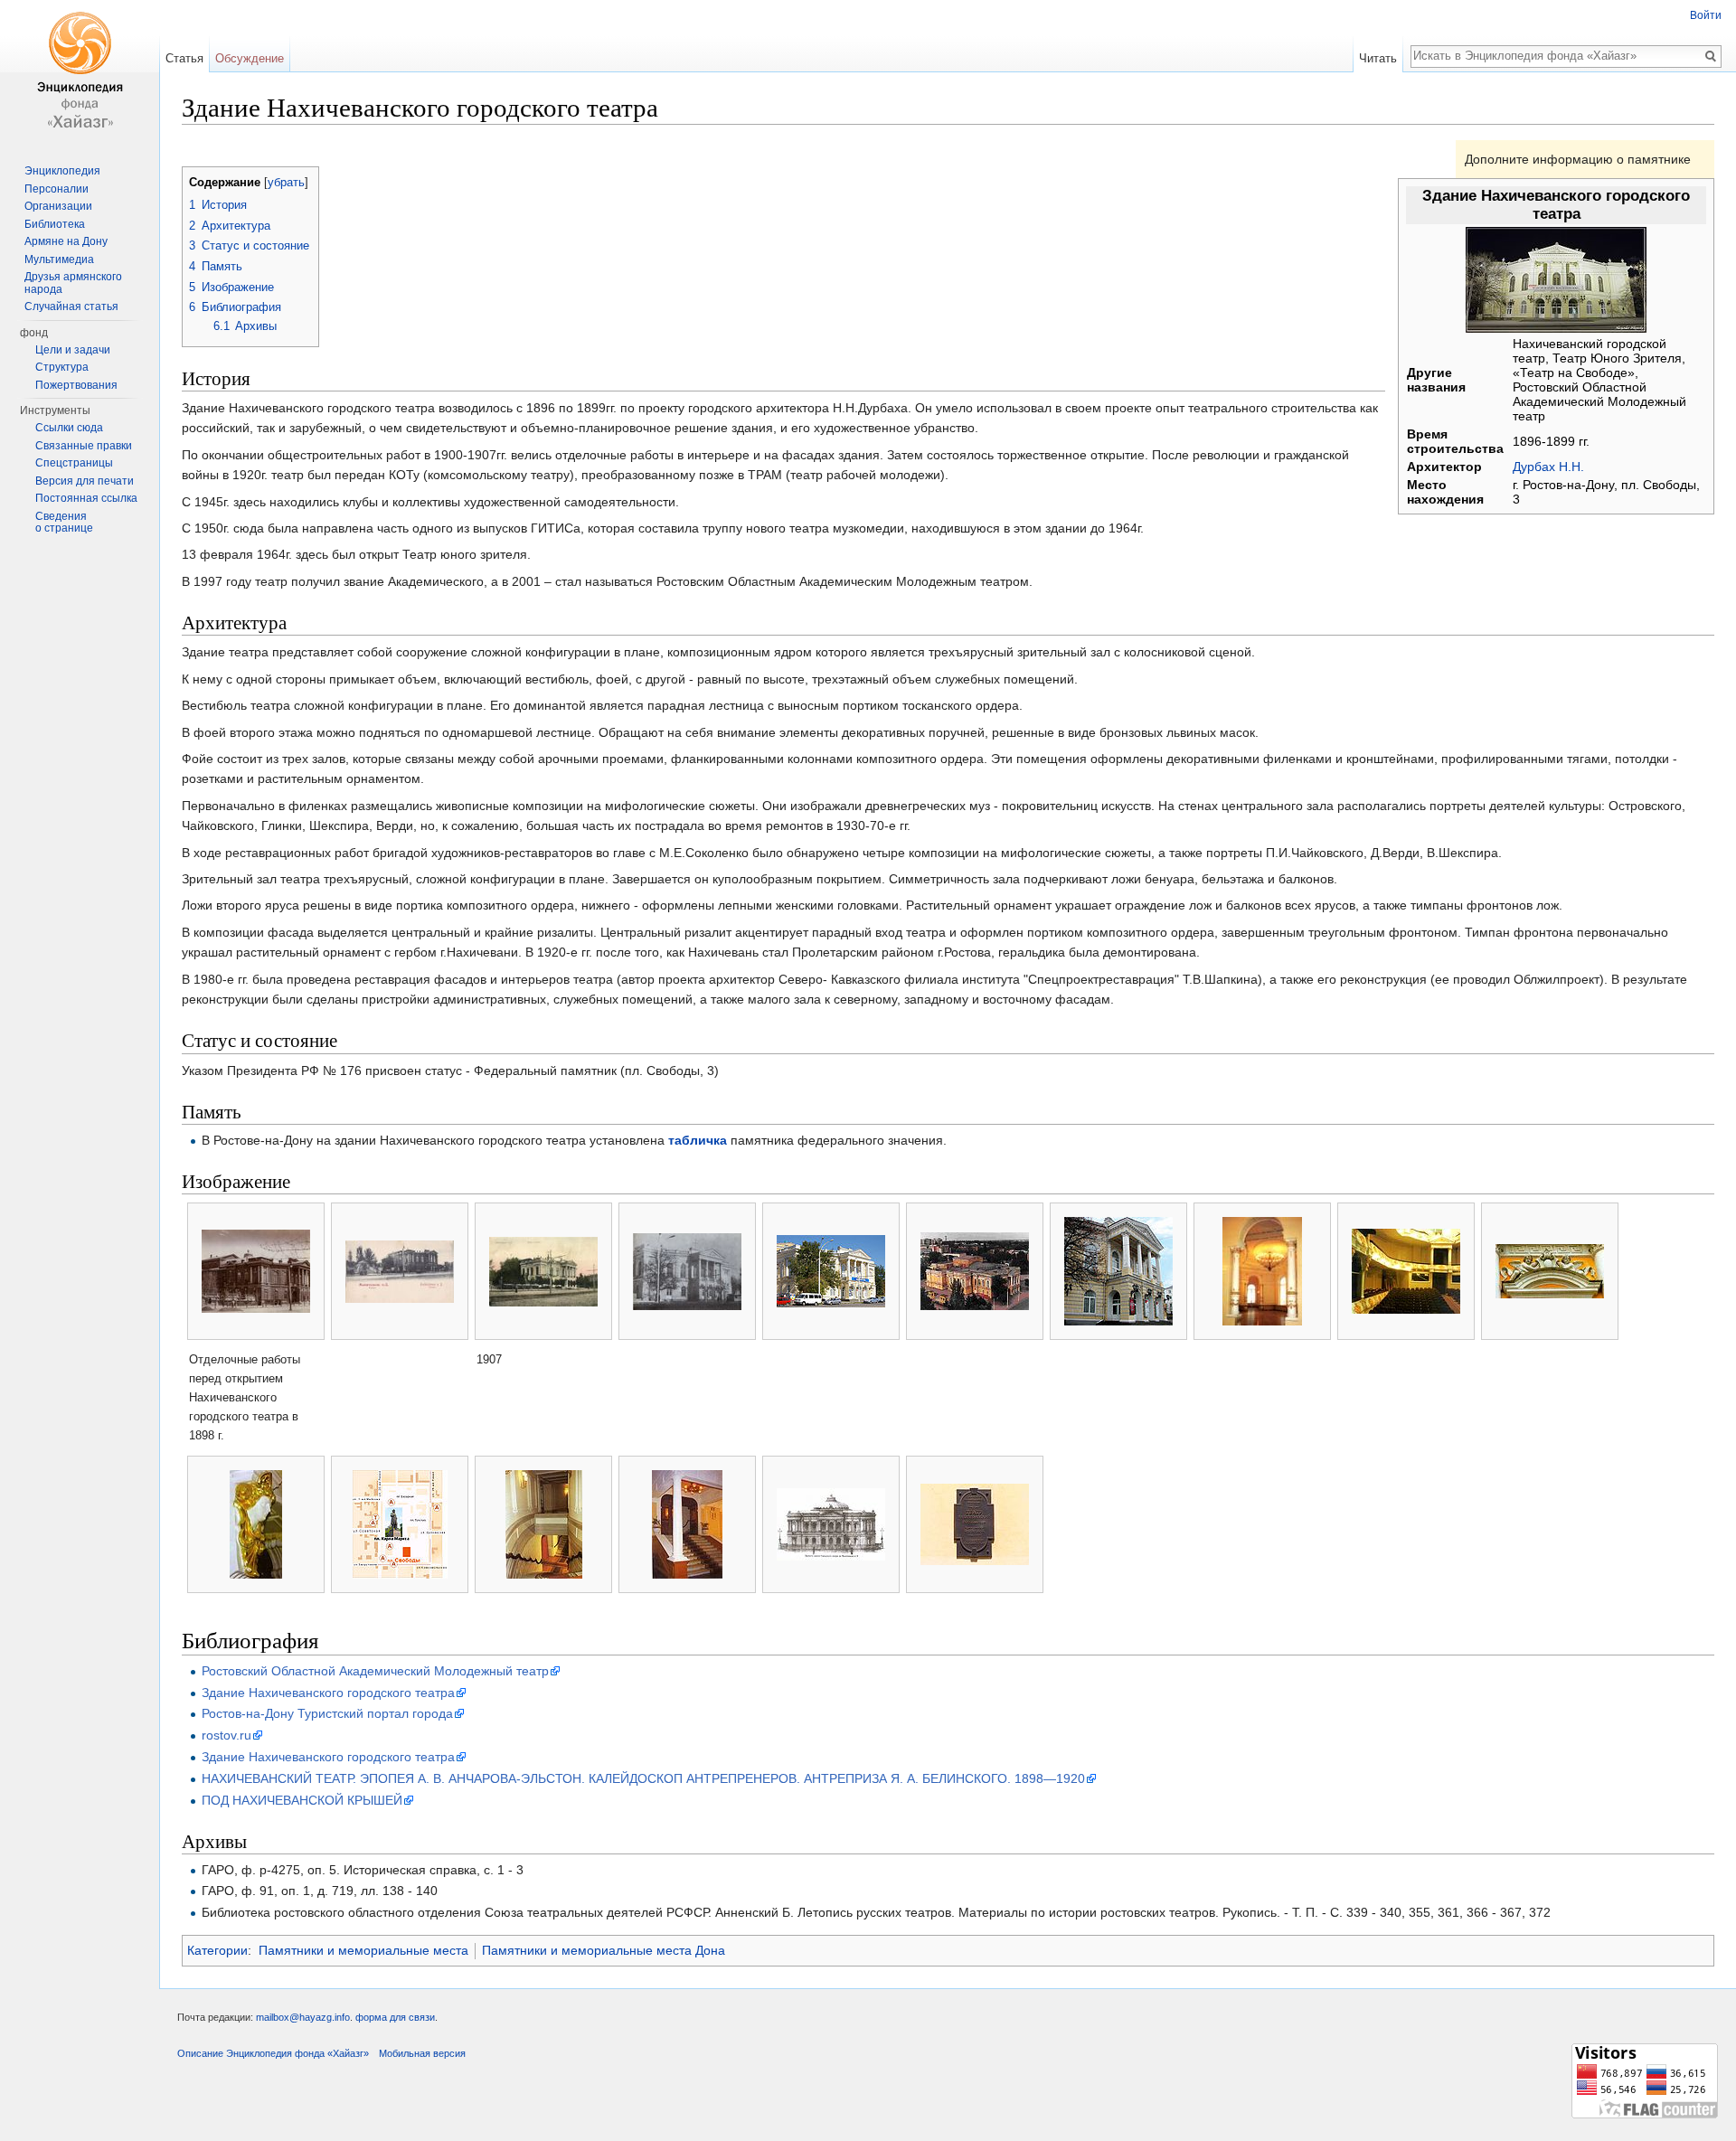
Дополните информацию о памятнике (1578, 159)
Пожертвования (76, 385)
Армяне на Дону (66, 241)
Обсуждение (250, 58)
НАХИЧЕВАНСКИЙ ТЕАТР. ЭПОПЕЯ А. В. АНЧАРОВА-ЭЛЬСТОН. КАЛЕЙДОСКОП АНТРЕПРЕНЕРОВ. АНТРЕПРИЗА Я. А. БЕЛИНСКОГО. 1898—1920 (643, 1778)
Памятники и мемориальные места (363, 1950)
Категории (217, 1950)
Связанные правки (84, 446)
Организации (58, 206)
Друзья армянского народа (73, 283)
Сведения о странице (64, 523)
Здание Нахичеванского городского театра (328, 1693)
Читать (1378, 58)
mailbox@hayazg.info (303, 2017)
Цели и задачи (73, 350)
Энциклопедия (62, 171)
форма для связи (395, 2017)
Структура (62, 367)
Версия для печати (85, 481)
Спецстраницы (74, 463)
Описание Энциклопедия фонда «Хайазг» (273, 2053)
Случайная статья (71, 307)
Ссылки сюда (69, 428)
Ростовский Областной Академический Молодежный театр (375, 1671)
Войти (1706, 15)
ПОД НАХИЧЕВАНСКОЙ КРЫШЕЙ (302, 1800)
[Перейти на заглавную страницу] (80, 72)
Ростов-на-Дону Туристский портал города (327, 1713)
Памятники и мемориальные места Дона (604, 1950)
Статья (184, 58)
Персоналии (57, 189)
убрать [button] (286, 183)
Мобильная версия (422, 2053)
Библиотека (55, 224)
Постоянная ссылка (86, 498)
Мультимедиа (59, 259)
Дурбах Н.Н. (1548, 467)
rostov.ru (226, 1735)
